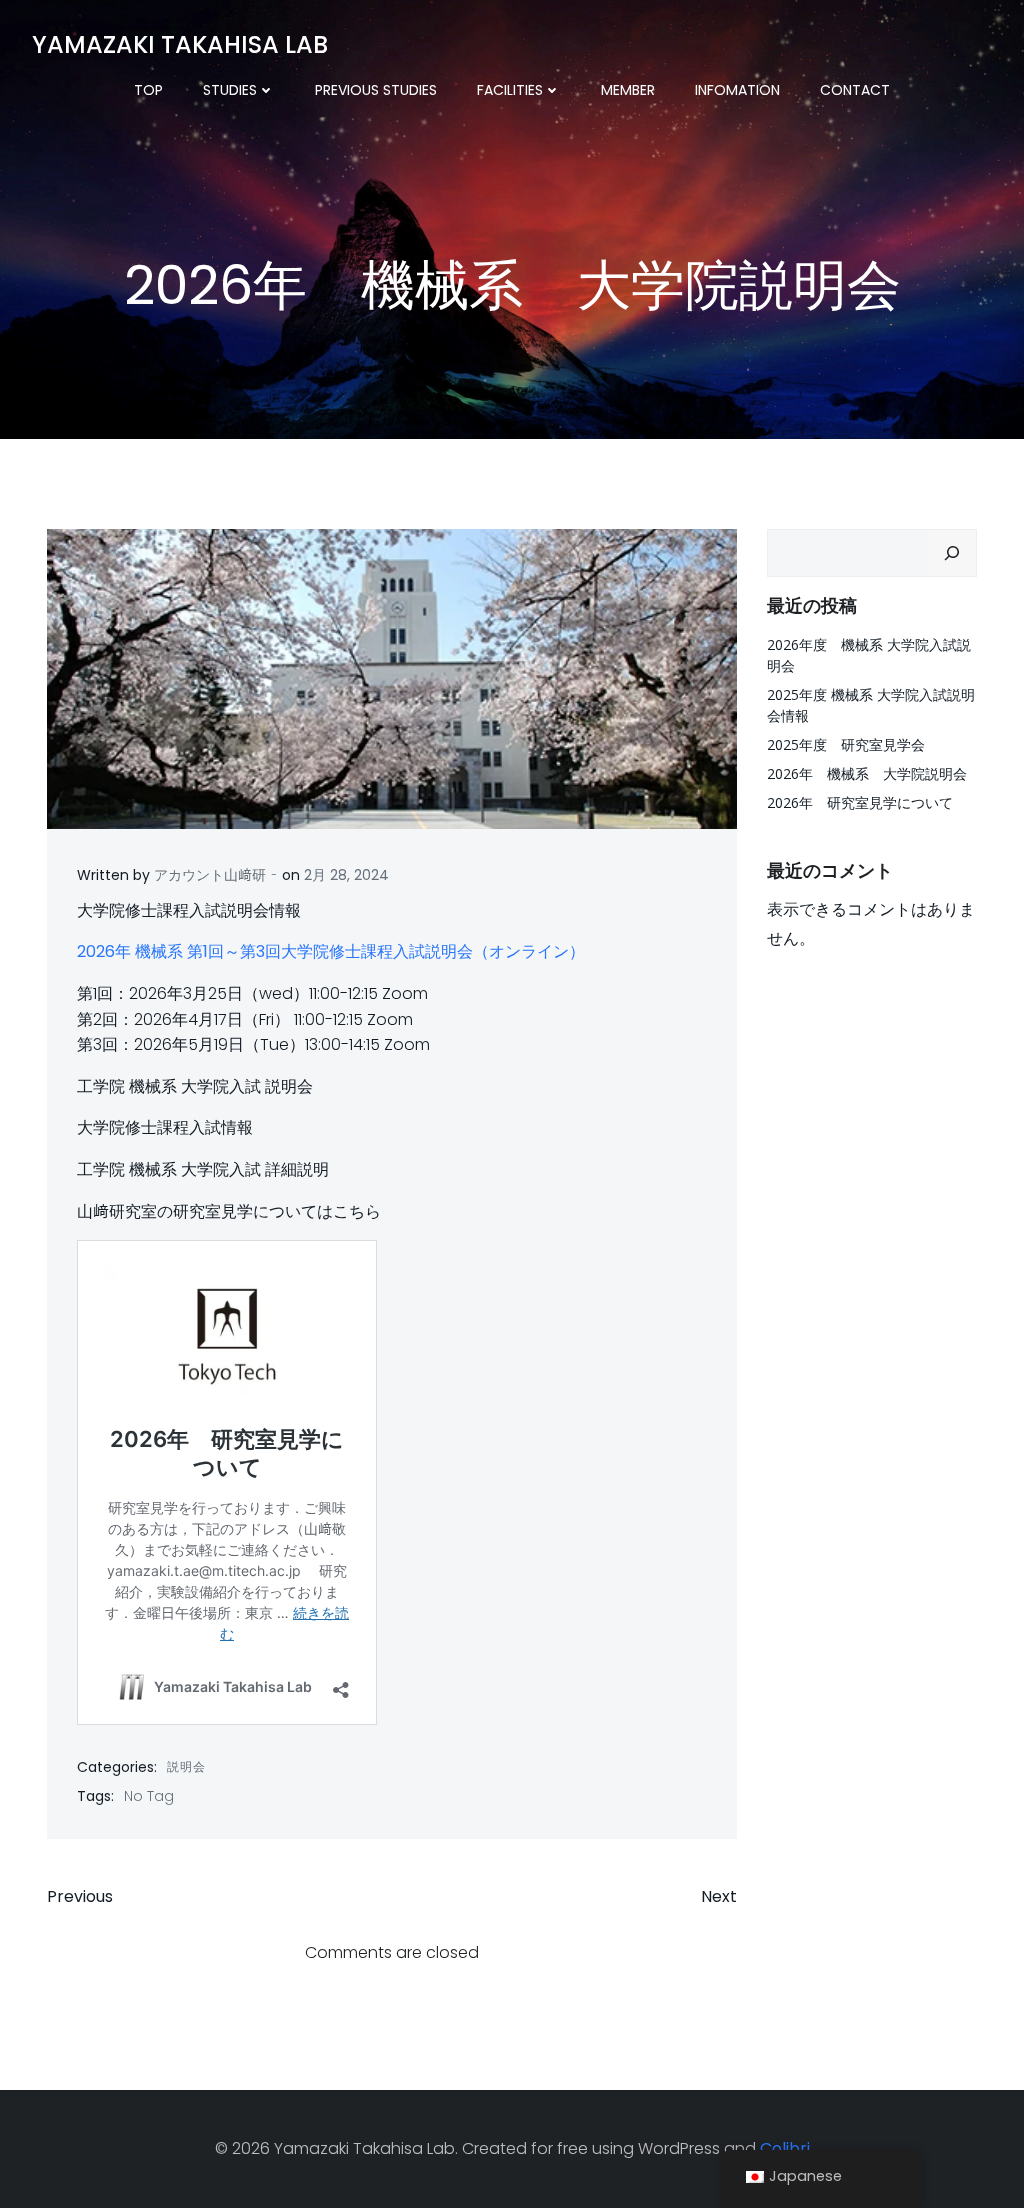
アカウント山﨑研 (210, 875)
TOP (148, 90)
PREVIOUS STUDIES (376, 90)
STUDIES (230, 90)
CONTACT (855, 90)
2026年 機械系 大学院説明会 (867, 773)
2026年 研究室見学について (860, 802)
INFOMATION (737, 90)
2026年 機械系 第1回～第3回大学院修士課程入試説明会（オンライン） (331, 951)
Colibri (785, 2148)
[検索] (952, 553)
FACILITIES (510, 90)
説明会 (186, 1766)
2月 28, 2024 (346, 875)
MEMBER (628, 90)
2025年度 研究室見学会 (846, 744)
